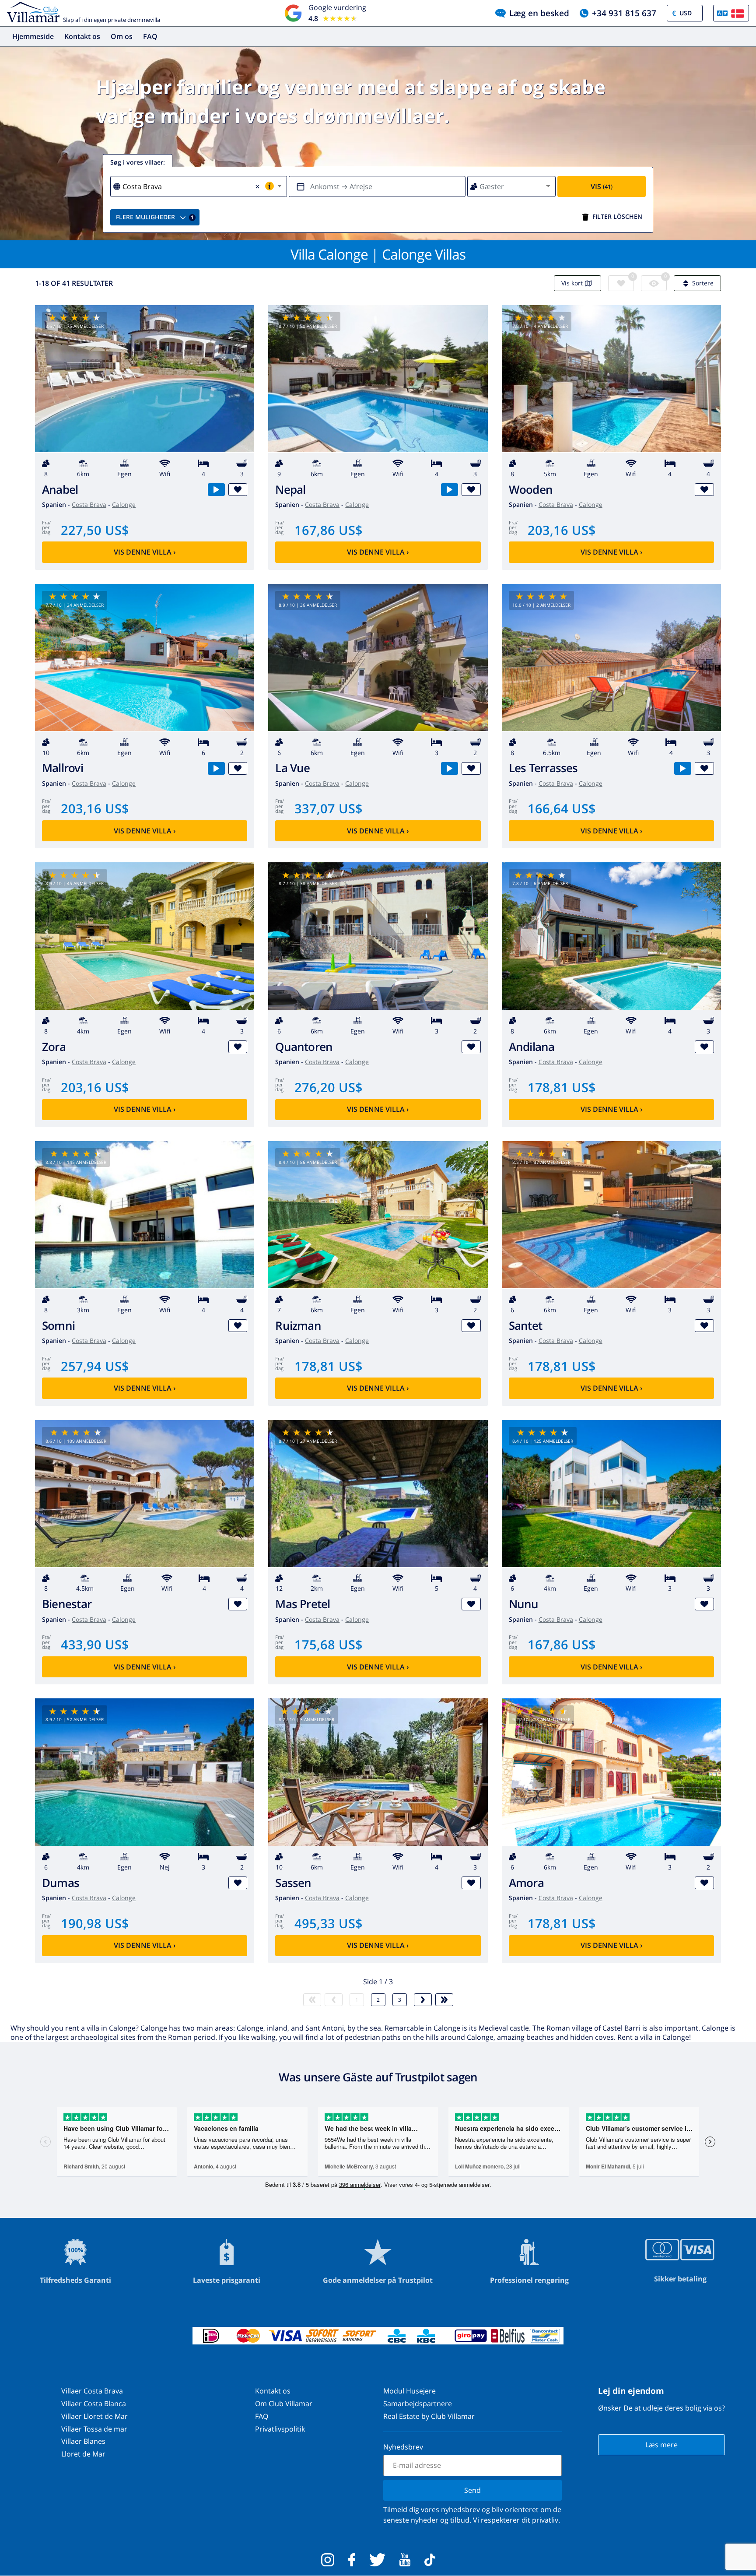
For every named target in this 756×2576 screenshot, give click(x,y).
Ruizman (298, 1326)
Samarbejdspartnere (418, 2404)
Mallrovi (63, 768)
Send (472, 2490)
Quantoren (304, 1047)
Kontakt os (82, 36)
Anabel (60, 490)
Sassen (293, 1883)
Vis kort (572, 283)
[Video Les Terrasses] (683, 768)
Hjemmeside (33, 36)
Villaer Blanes (83, 2441)
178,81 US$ (562, 1087)
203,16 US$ (562, 530)
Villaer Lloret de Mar (94, 2416)
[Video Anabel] (216, 490)
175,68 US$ (329, 1644)
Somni (58, 1326)
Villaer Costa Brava (92, 2391)
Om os (122, 36)
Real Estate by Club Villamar (429, 2416)
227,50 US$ (95, 530)
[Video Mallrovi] (216, 768)
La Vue (292, 768)
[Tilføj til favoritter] (238, 490)
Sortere (703, 283)
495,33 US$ (329, 1923)
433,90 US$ (95, 1644)
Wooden (531, 490)
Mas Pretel (303, 1604)
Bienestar (67, 1604)
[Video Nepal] (450, 490)
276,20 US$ (329, 1087)
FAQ (150, 36)
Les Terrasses (543, 768)
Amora (526, 1883)
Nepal (290, 490)
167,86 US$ (329, 530)
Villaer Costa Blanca (94, 2404)
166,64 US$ (562, 808)
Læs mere (661, 2445)
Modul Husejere (409, 2391)
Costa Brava (89, 504)
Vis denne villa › (145, 552)
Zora (54, 1047)
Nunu (524, 1604)
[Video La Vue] (450, 768)
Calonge (124, 504)
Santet (525, 1326)
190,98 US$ (95, 1923)
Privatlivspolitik (280, 2429)
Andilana (532, 1047)
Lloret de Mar (83, 2454)
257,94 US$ (95, 1366)
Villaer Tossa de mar (94, 2429)
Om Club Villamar (284, 2404)
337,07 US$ (329, 808)
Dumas (61, 1883)
